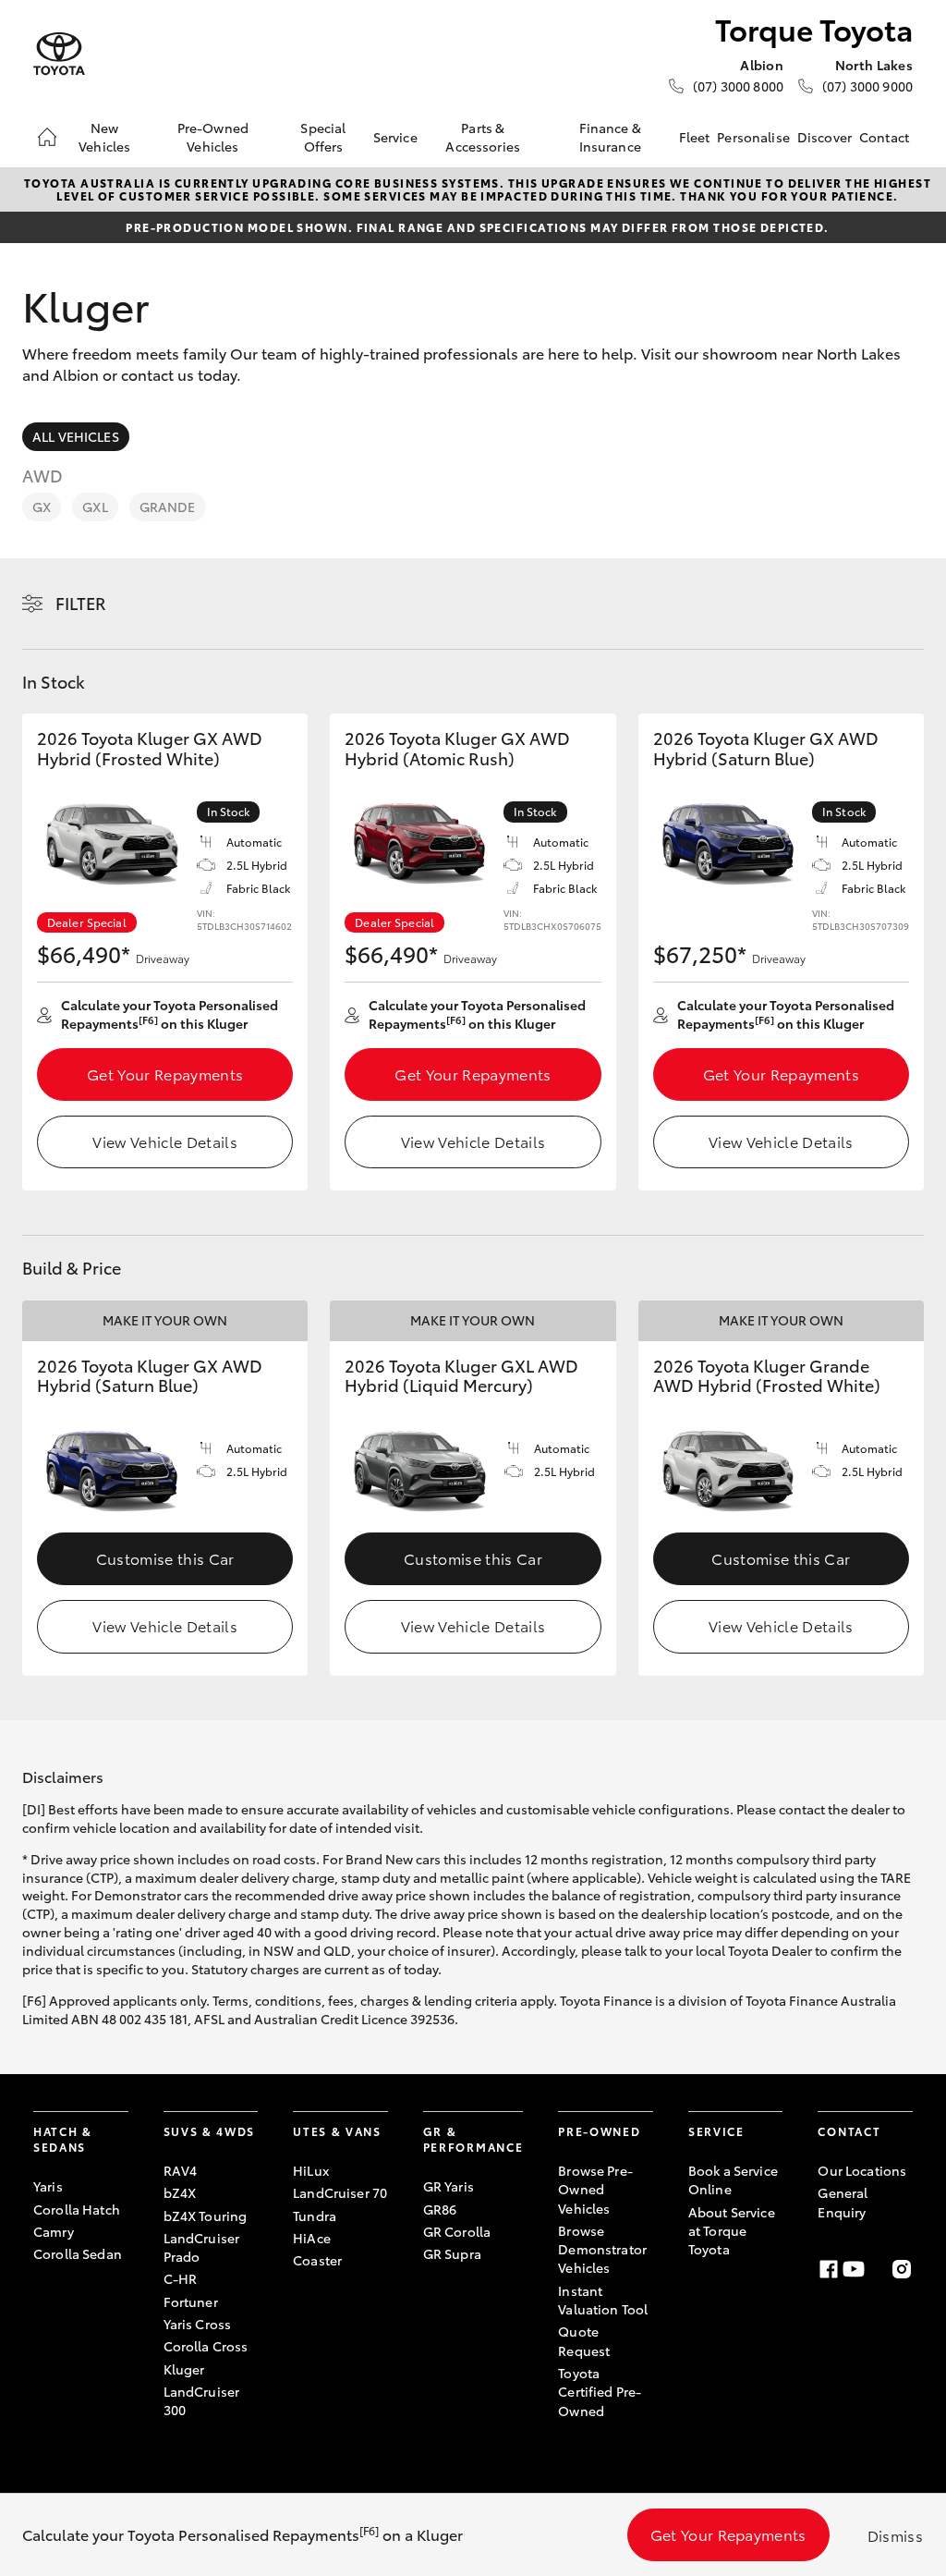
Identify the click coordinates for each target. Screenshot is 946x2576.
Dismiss (895, 2535)
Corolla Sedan (78, 2253)
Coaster (317, 2260)
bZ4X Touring (206, 2216)
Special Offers (323, 137)
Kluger (184, 2369)
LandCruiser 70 (340, 2192)
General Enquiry (843, 2202)
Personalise (753, 137)
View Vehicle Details (164, 1141)
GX (42, 507)
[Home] (47, 137)
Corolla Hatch (77, 2209)
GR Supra (452, 2253)
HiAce (312, 2238)
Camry (54, 2231)
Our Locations (862, 2170)
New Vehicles (104, 137)
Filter (81, 603)
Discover (825, 137)
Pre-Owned (599, 2131)
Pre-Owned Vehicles (213, 137)
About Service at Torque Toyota (732, 2231)
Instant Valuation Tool (603, 2300)
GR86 (440, 2209)
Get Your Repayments (165, 1074)
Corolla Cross (206, 2346)
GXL (95, 507)
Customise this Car (165, 1558)
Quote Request (584, 2340)
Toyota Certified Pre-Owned (600, 2392)
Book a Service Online (733, 2179)
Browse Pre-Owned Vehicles (595, 2189)
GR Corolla (457, 2231)
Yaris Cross (198, 2324)
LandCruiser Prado (202, 2247)
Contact (884, 137)
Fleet (695, 137)
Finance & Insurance (610, 137)
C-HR (181, 2278)
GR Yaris (449, 2186)
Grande (168, 507)
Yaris (48, 2186)
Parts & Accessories (483, 137)
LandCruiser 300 (202, 2400)
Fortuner (191, 2301)
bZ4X (180, 2192)
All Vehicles (76, 436)
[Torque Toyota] (59, 54)
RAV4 (181, 2170)
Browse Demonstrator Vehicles (602, 2249)
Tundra (315, 2216)
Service (395, 137)
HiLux (311, 2170)
